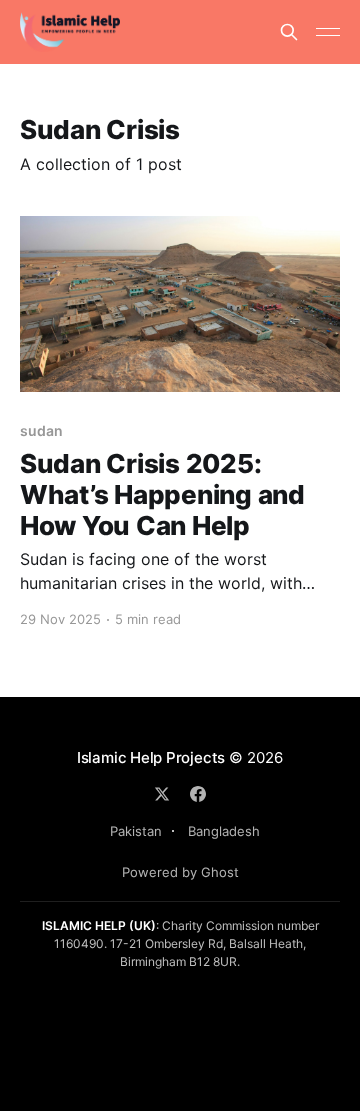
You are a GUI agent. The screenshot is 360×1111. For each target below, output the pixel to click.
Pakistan (136, 831)
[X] (162, 794)
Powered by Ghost (180, 872)
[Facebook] (198, 794)
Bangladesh (224, 831)
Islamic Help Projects (151, 757)
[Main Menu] (328, 32)
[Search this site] (289, 32)
